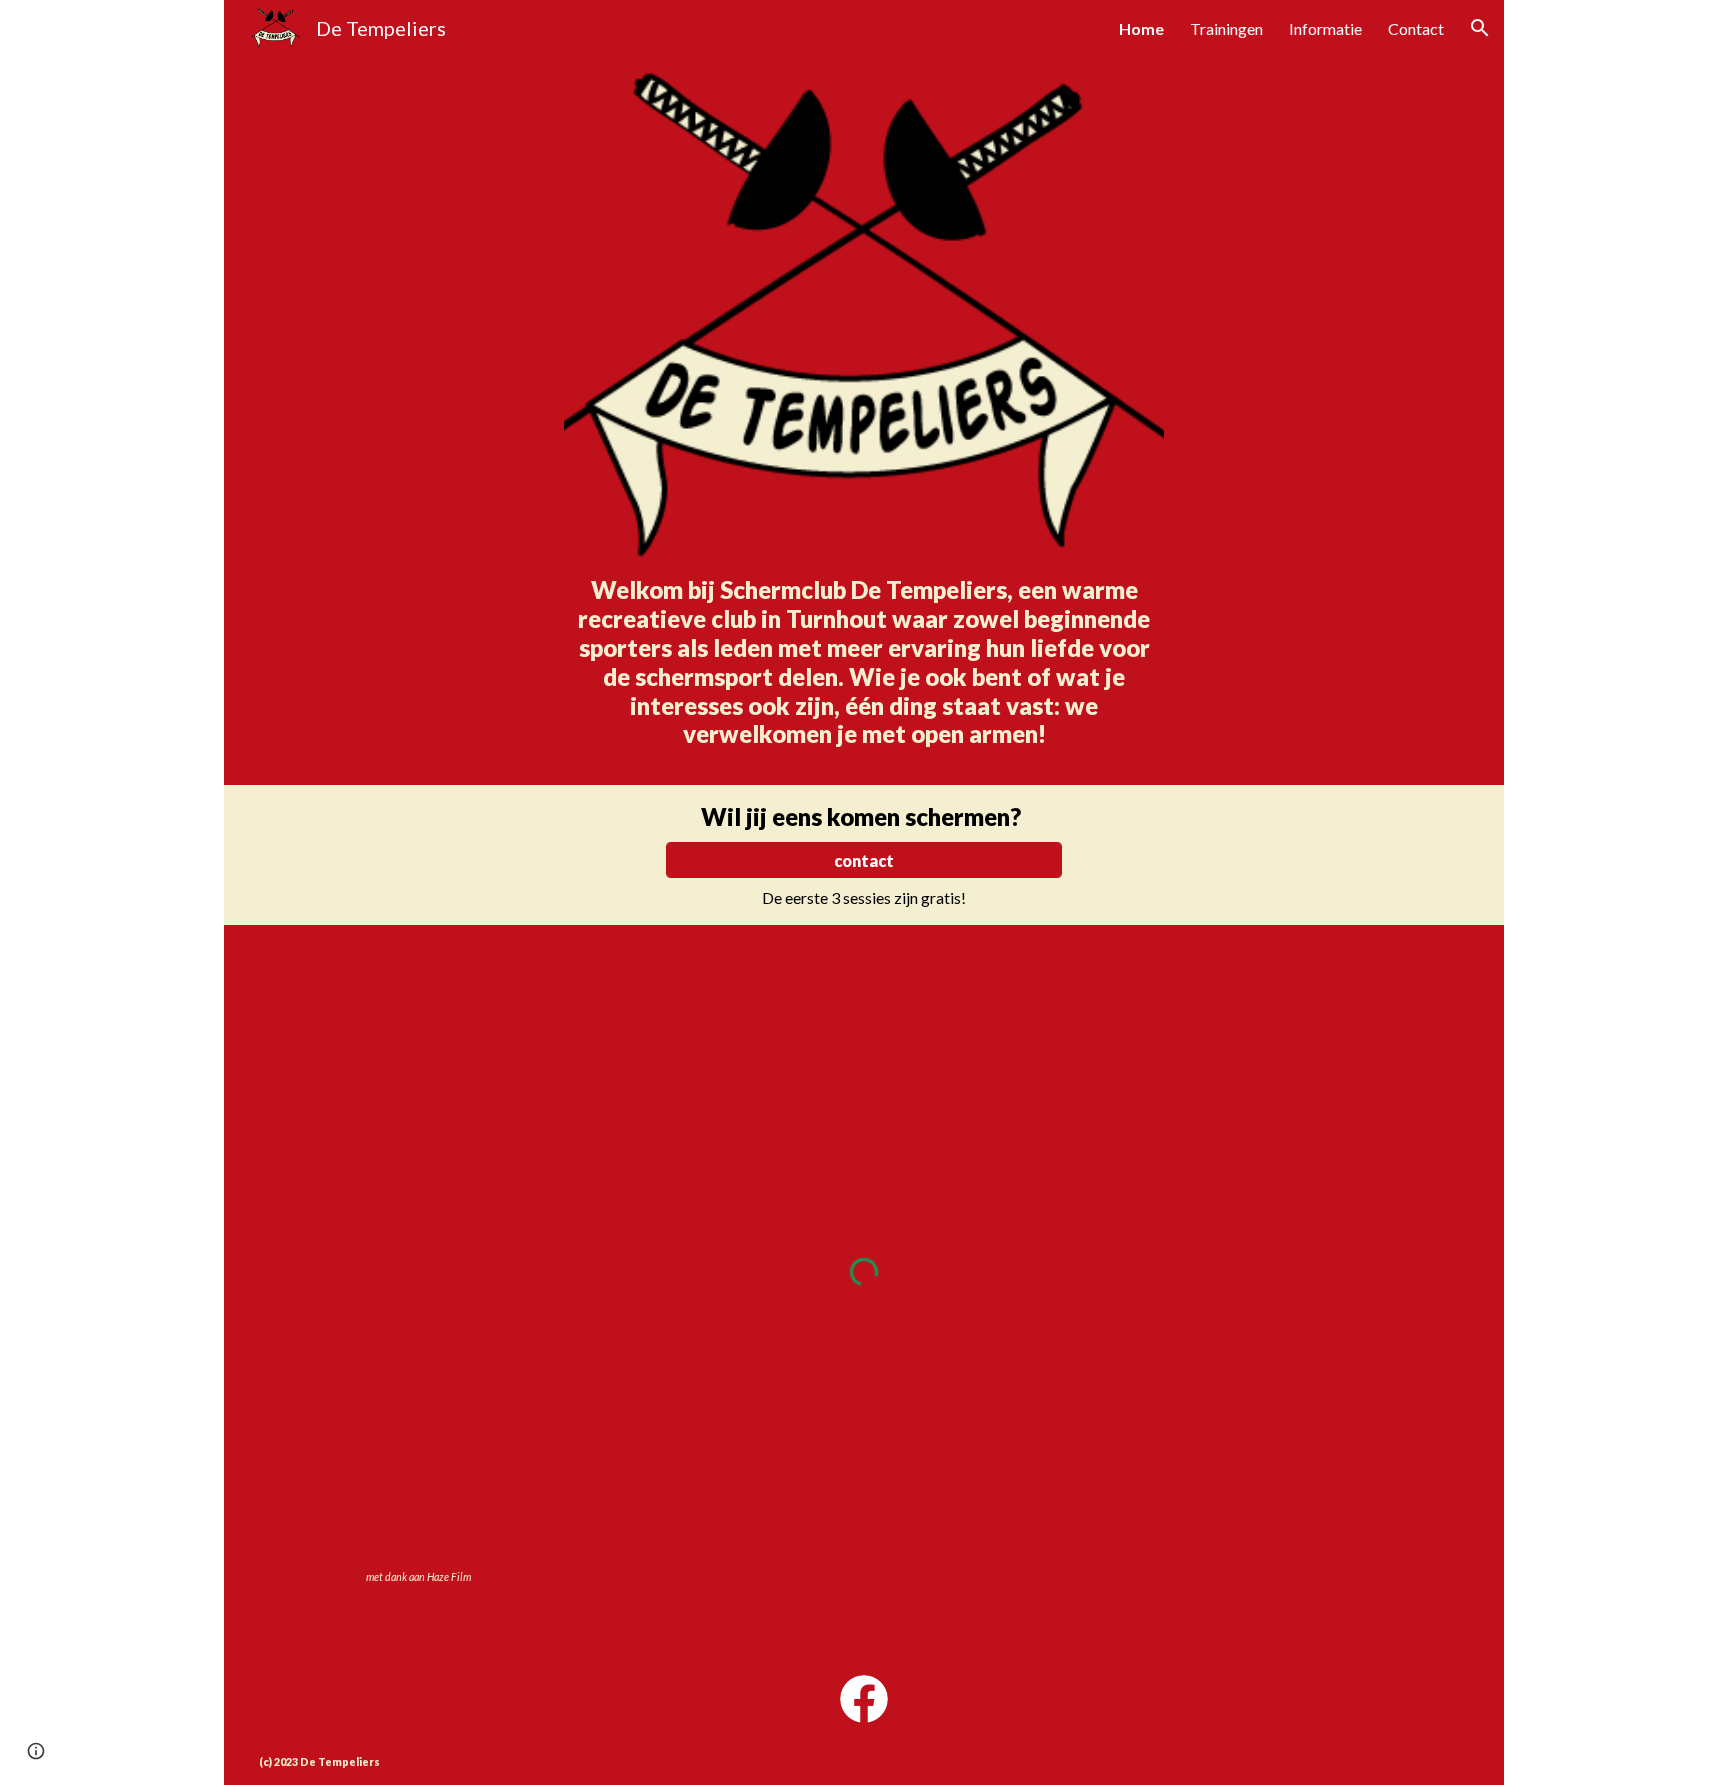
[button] (1480, 28)
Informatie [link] (1325, 28)
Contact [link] (1416, 28)
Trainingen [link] (1226, 28)
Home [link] (1141, 28)
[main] (864, 671)
